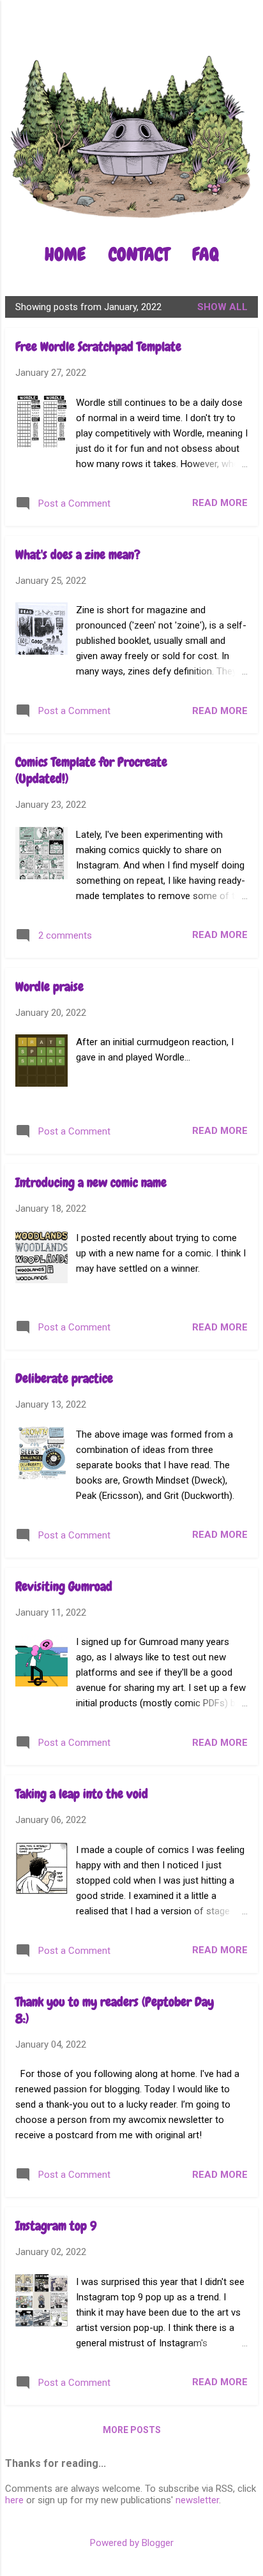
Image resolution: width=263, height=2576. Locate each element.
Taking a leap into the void (82, 1794)
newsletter (197, 2500)
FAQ (206, 254)
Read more (220, 503)
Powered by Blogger (132, 2543)
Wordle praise (49, 986)
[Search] (245, 35)
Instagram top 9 (56, 2226)
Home (65, 254)
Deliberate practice (64, 1378)
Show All (222, 307)
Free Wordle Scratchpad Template (98, 346)
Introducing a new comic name (91, 1182)
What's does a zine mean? (78, 555)
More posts (132, 2430)
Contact (139, 254)
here (14, 2500)
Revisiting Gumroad (64, 1586)
